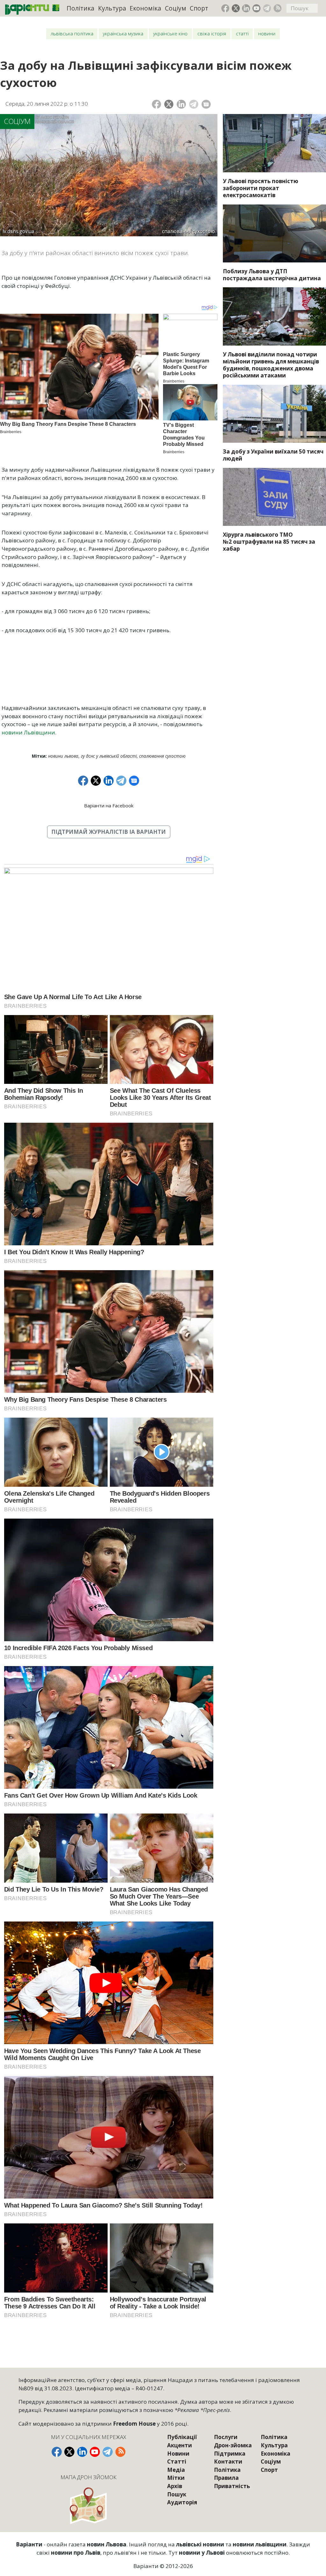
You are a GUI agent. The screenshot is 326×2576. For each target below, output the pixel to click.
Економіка (145, 8)
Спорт (199, 8)
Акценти (180, 2445)
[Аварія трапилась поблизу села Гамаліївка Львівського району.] (274, 233)
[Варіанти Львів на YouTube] (257, 8)
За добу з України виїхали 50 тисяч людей (273, 455)
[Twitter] (169, 104)
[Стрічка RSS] (278, 8)
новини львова (63, 756)
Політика (80, 8)
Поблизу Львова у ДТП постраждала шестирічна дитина (272, 275)
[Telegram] (194, 104)
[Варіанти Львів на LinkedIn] (246, 8)
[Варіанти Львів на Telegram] (267, 8)
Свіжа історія (212, 34)
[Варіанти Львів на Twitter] (236, 8)
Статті (242, 34)
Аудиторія (182, 2502)
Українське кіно (170, 34)
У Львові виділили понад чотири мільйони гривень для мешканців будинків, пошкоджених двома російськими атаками (271, 365)
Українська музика (123, 34)
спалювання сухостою (162, 756)
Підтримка (230, 2454)
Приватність (232, 2486)
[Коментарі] (206, 104)
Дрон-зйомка (233, 2445)
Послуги (226, 2437)
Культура (112, 8)
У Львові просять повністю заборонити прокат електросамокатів (261, 188)
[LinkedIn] (181, 104)
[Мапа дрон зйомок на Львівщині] (89, 2505)
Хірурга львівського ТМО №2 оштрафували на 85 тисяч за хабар (269, 542)
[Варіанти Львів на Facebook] (225, 8)
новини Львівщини (28, 732)
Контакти (228, 2462)
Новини (267, 34)
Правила (226, 2478)
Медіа (176, 2470)
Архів (175, 2486)
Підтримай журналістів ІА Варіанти (109, 832)
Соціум (176, 8)
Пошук (177, 2494)
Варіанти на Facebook (109, 805)
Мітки (176, 2478)
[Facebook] (156, 104)
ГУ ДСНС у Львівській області (109, 756)
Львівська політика (72, 34)
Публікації (182, 2437)
